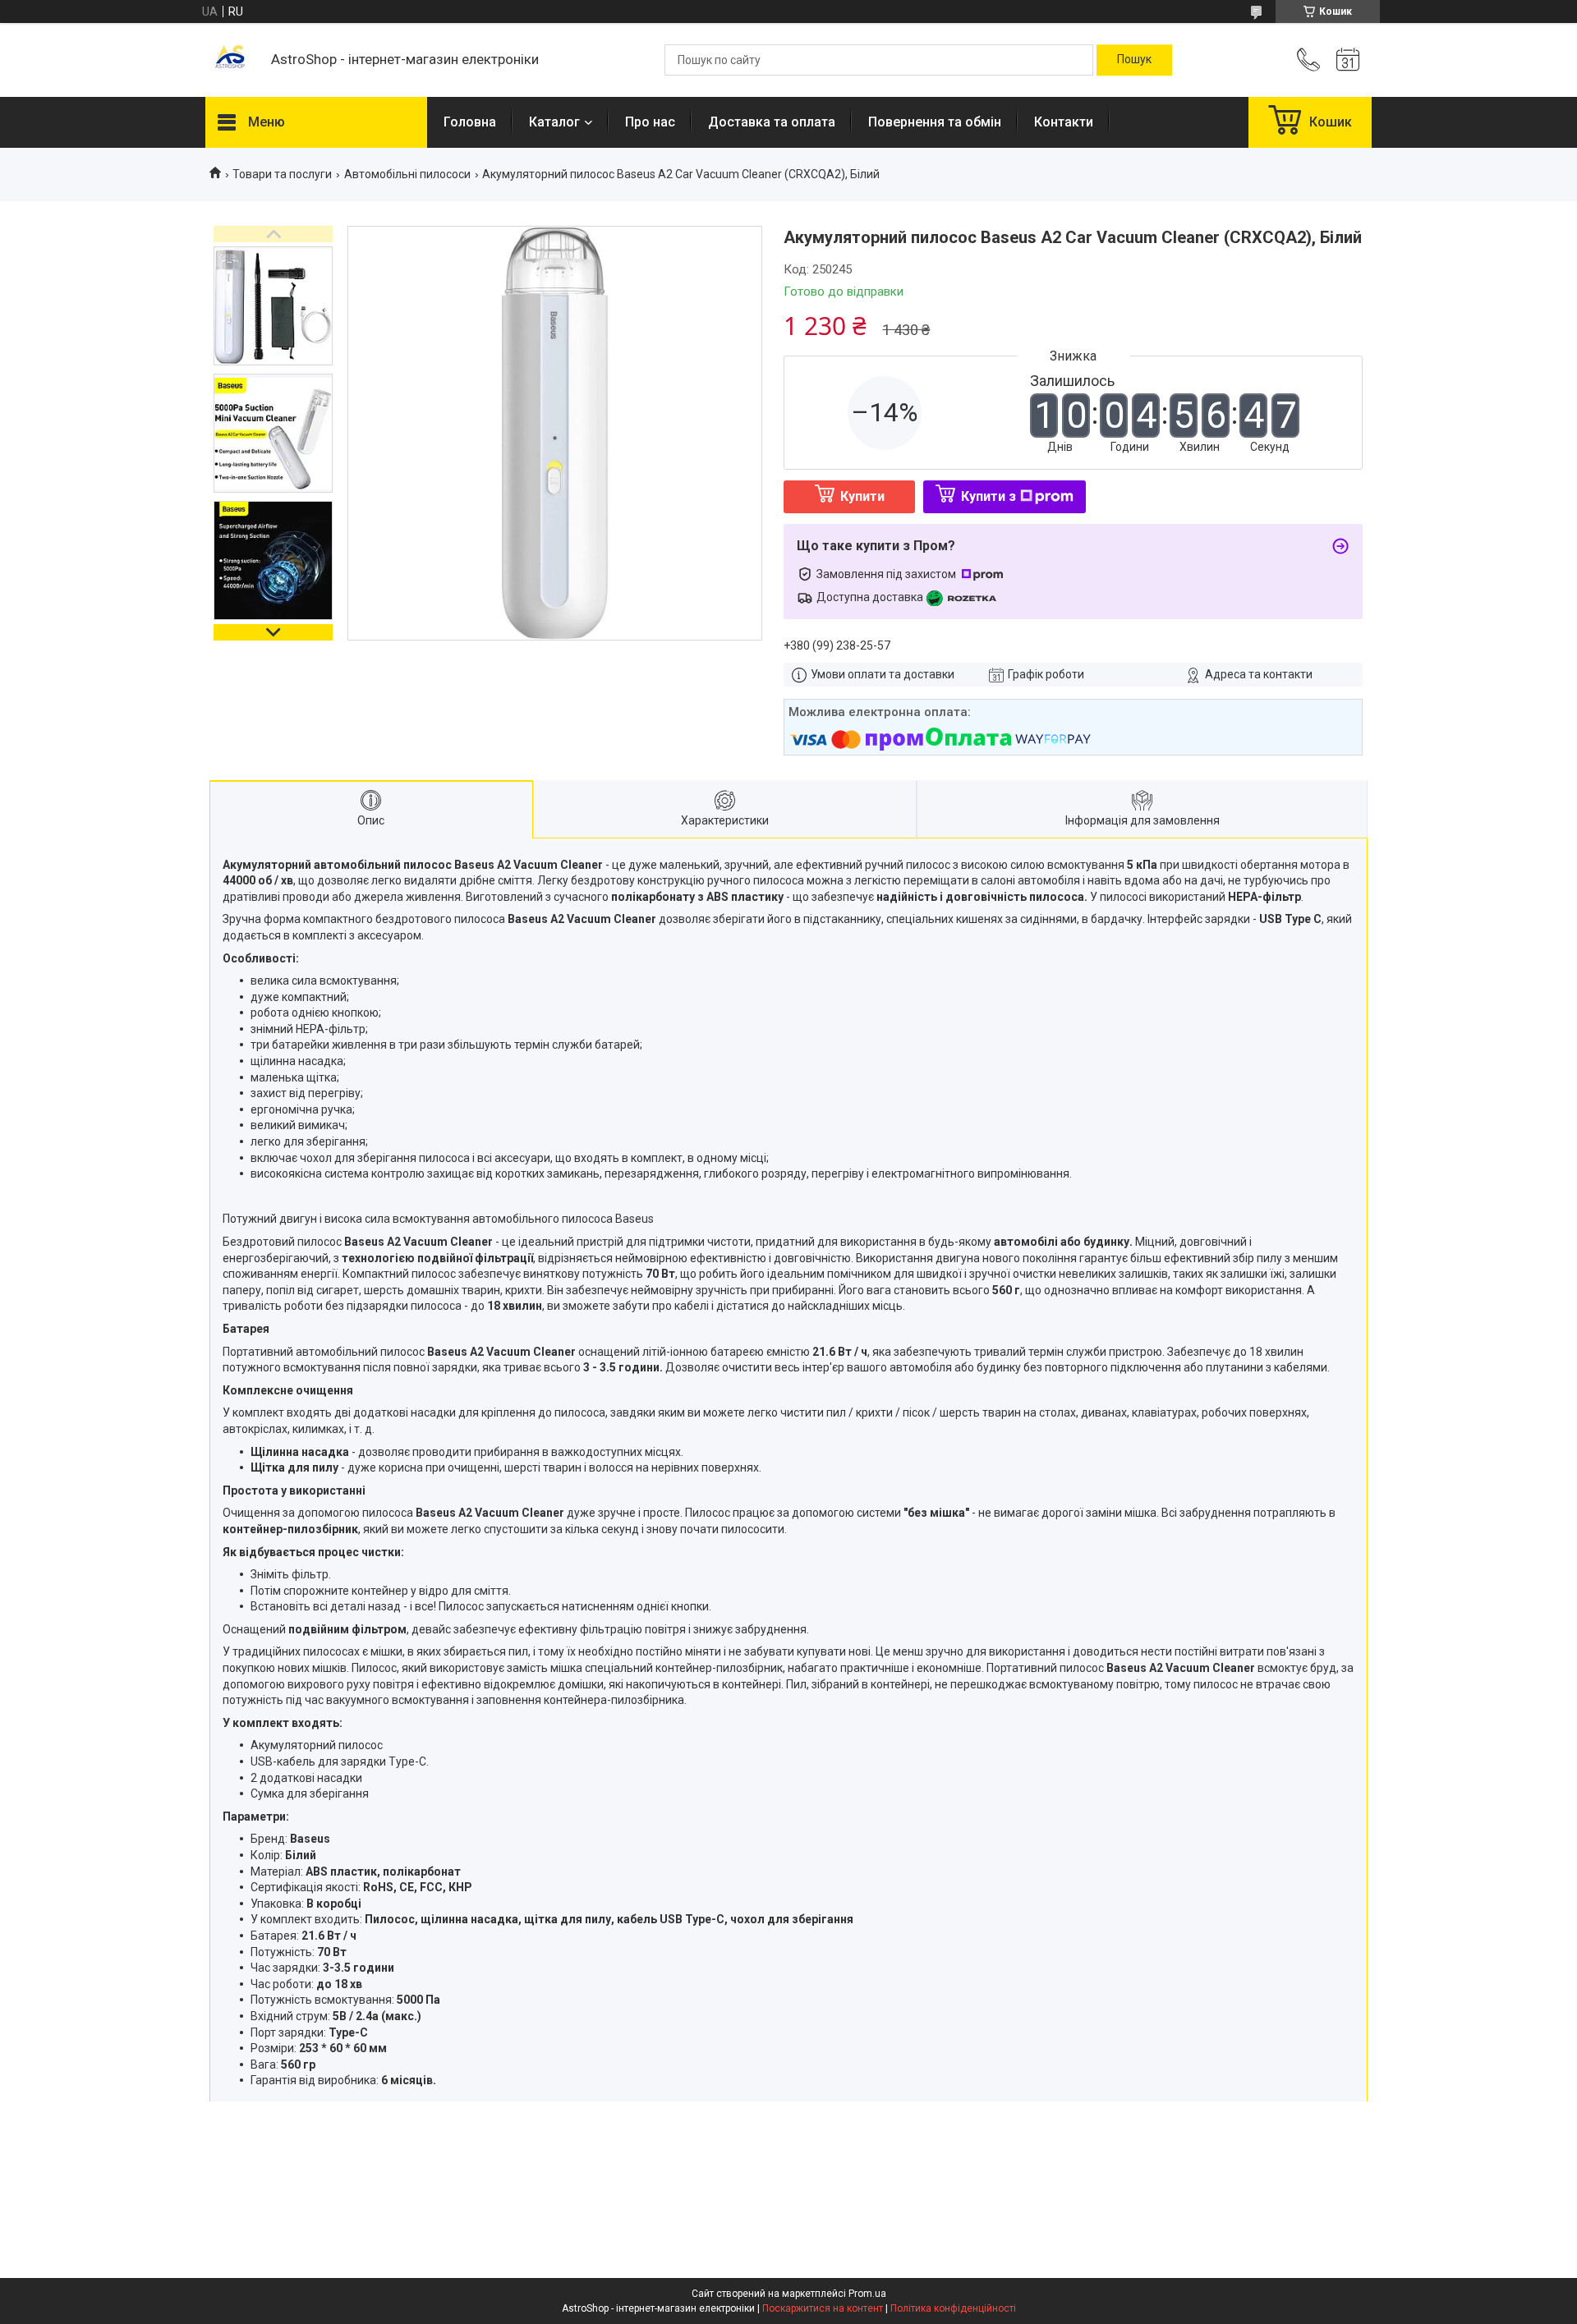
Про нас (650, 122)
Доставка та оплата (772, 122)
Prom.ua (867, 2294)
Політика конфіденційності (953, 2308)
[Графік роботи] (1348, 60)
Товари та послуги (282, 174)
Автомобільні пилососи (407, 174)
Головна (470, 122)
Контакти (1064, 122)
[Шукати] (1134, 60)
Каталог (554, 122)
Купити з (988, 496)
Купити (862, 496)
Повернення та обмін (935, 122)
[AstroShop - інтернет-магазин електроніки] (230, 60)
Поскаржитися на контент (823, 2308)
